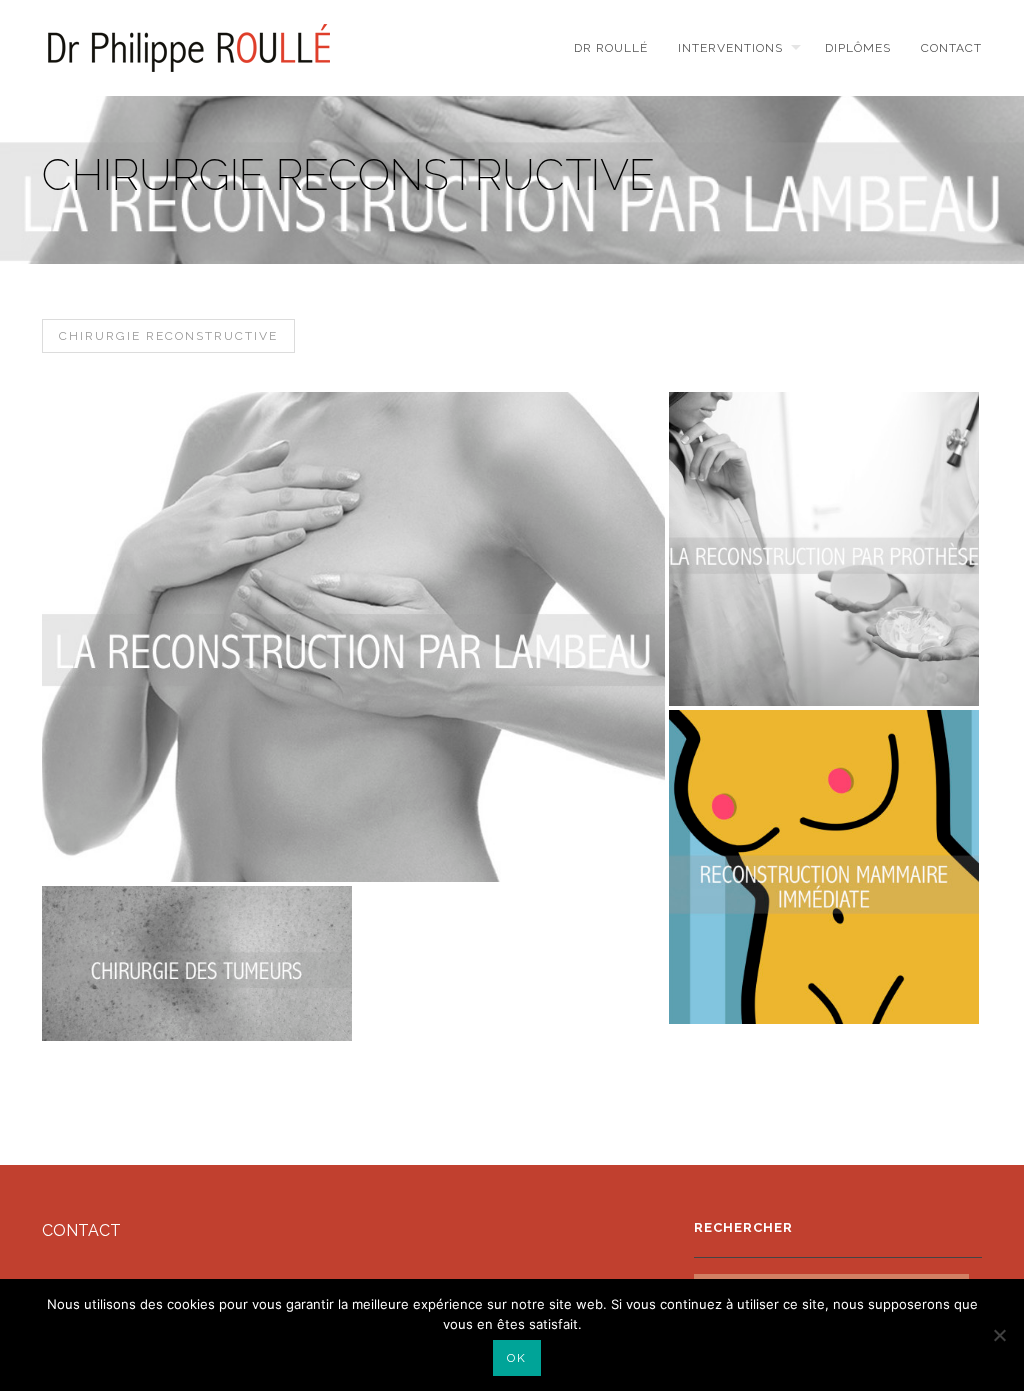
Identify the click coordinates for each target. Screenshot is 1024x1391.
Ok (517, 1358)
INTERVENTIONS (730, 48)
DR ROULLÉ (611, 48)
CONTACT (951, 48)
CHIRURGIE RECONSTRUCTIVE (168, 336)
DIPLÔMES (858, 48)
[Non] (999, 1335)
